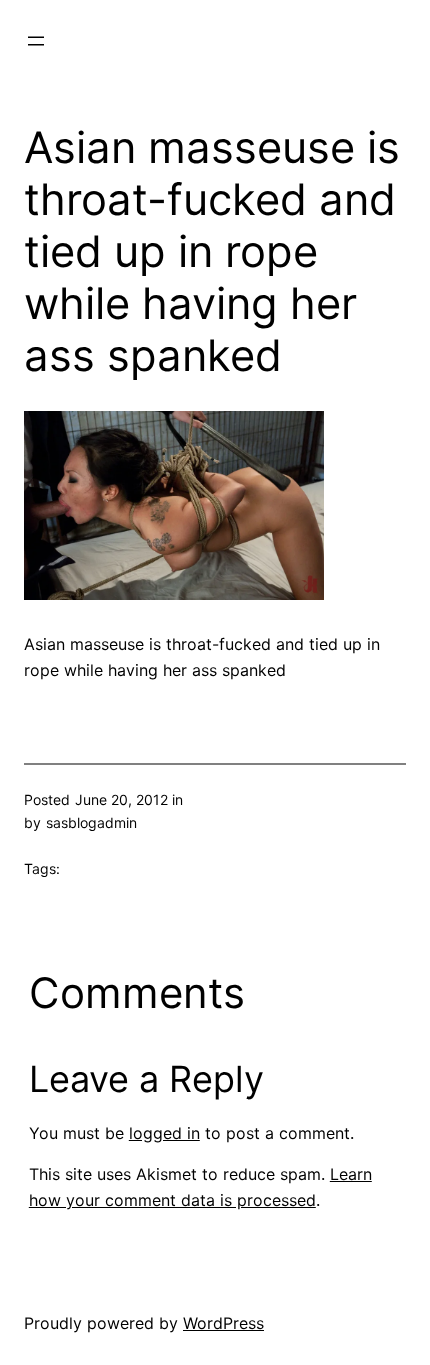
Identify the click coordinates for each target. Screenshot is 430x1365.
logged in (164, 1133)
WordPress (223, 1323)
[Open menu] (36, 41)
